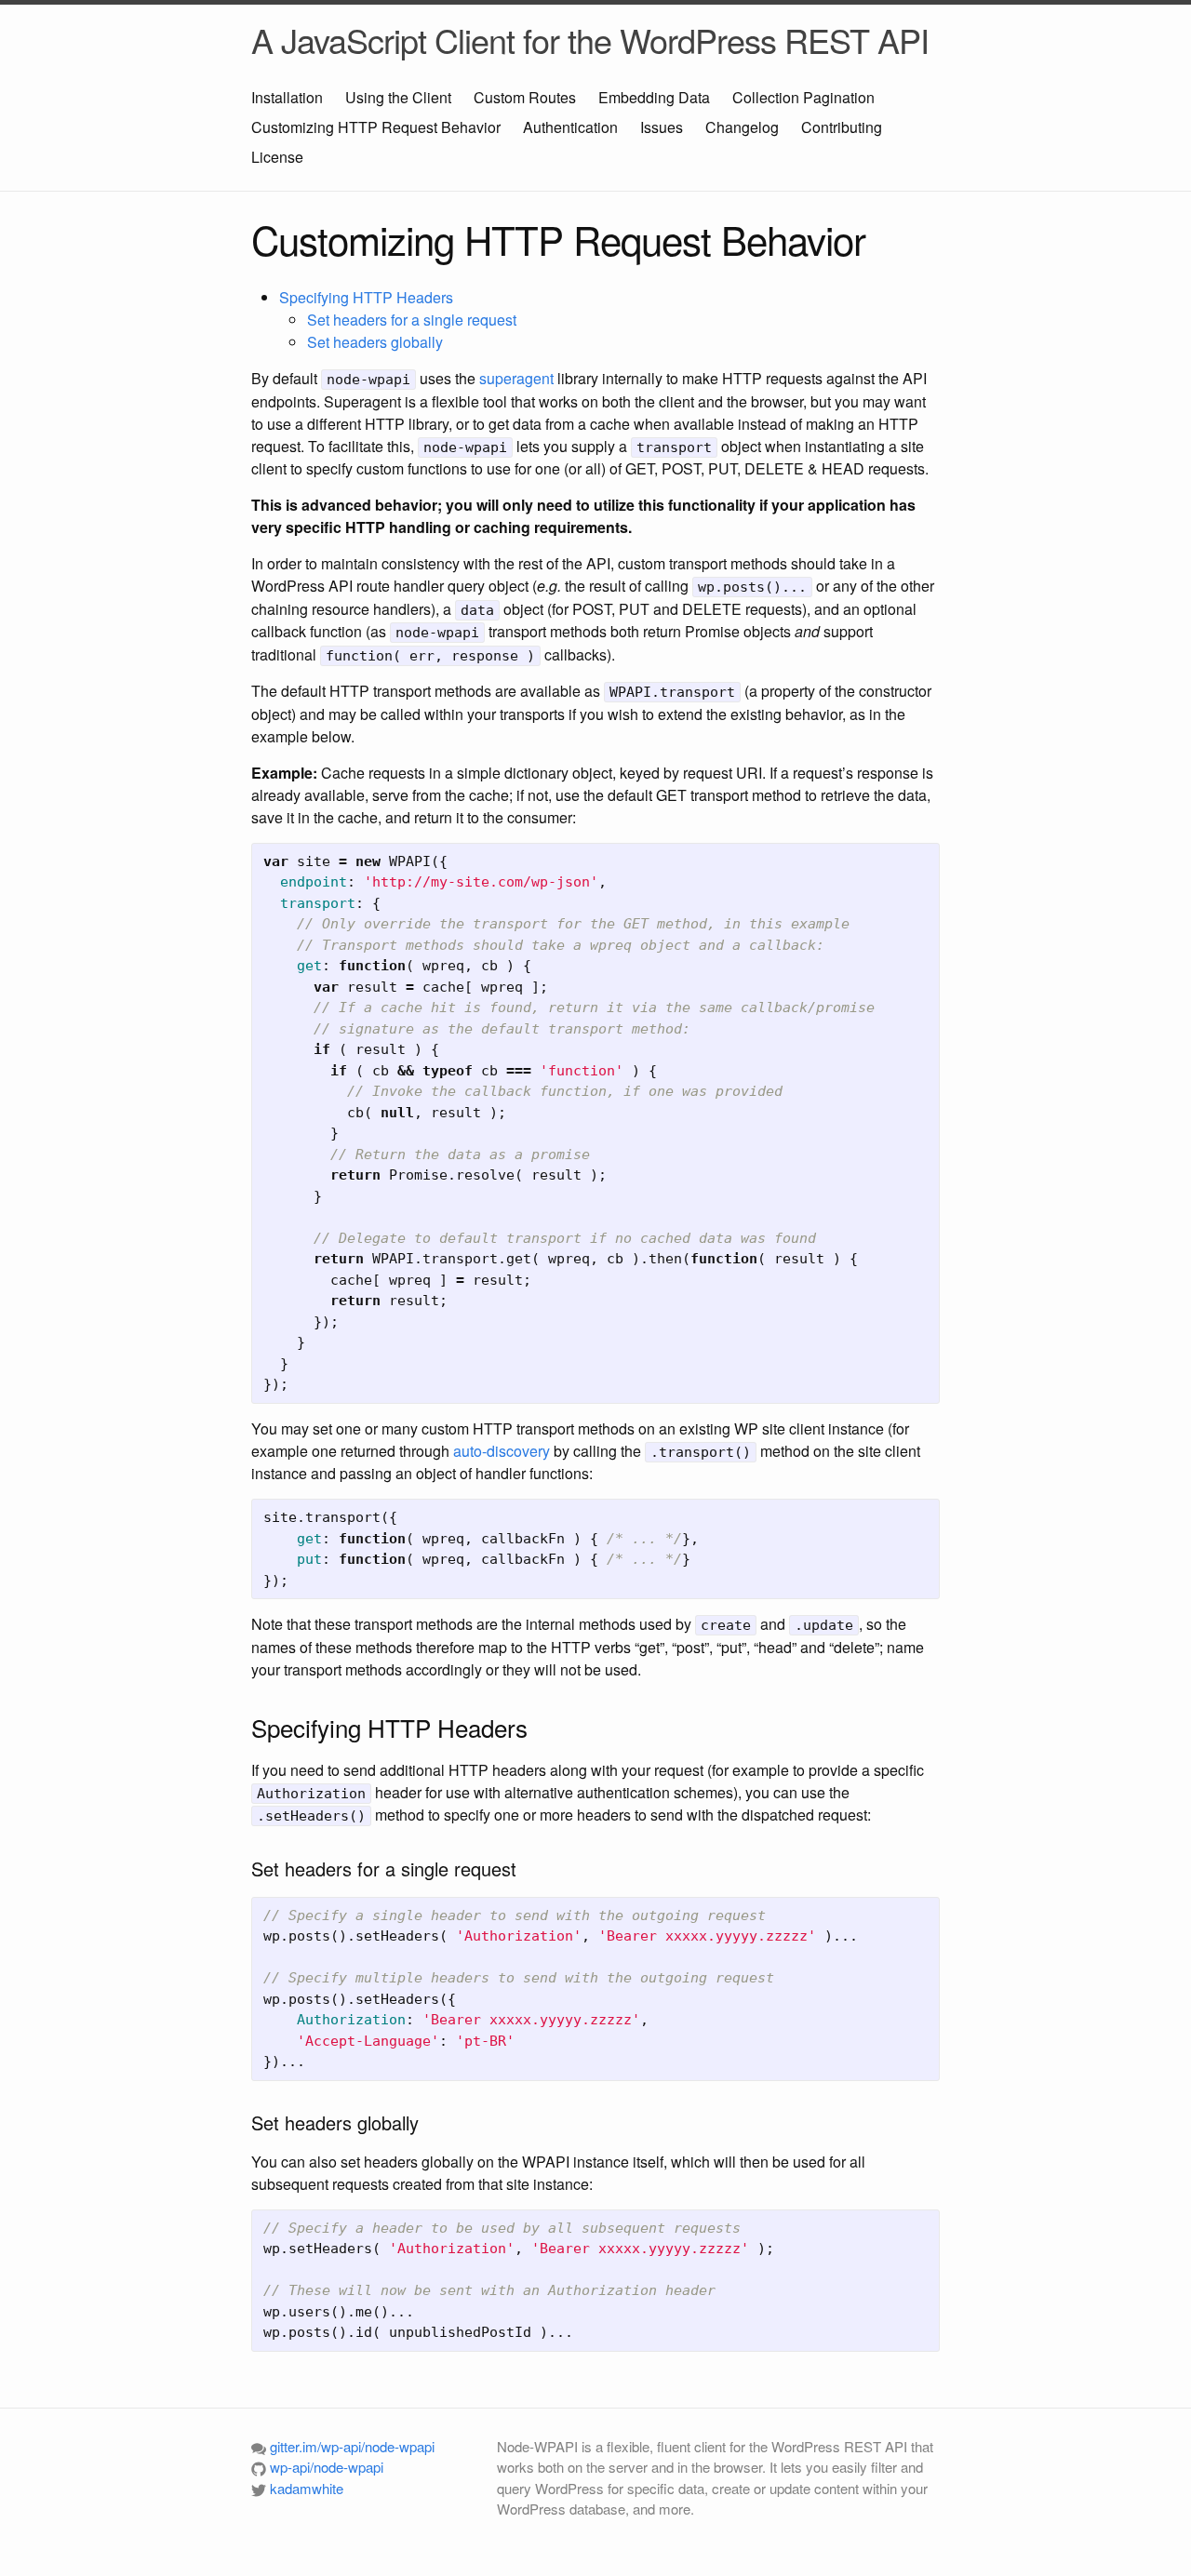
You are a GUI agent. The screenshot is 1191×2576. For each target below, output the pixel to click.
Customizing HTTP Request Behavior (376, 127)
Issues (662, 127)
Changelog (742, 127)
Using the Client (398, 97)
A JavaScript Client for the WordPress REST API (590, 40)
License (277, 157)
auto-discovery (502, 1451)
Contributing (842, 127)
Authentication (570, 127)
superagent (516, 378)
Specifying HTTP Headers (366, 297)
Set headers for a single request (412, 320)
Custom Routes (525, 97)
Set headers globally (375, 342)
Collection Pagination (803, 97)
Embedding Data (654, 97)
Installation (287, 97)
